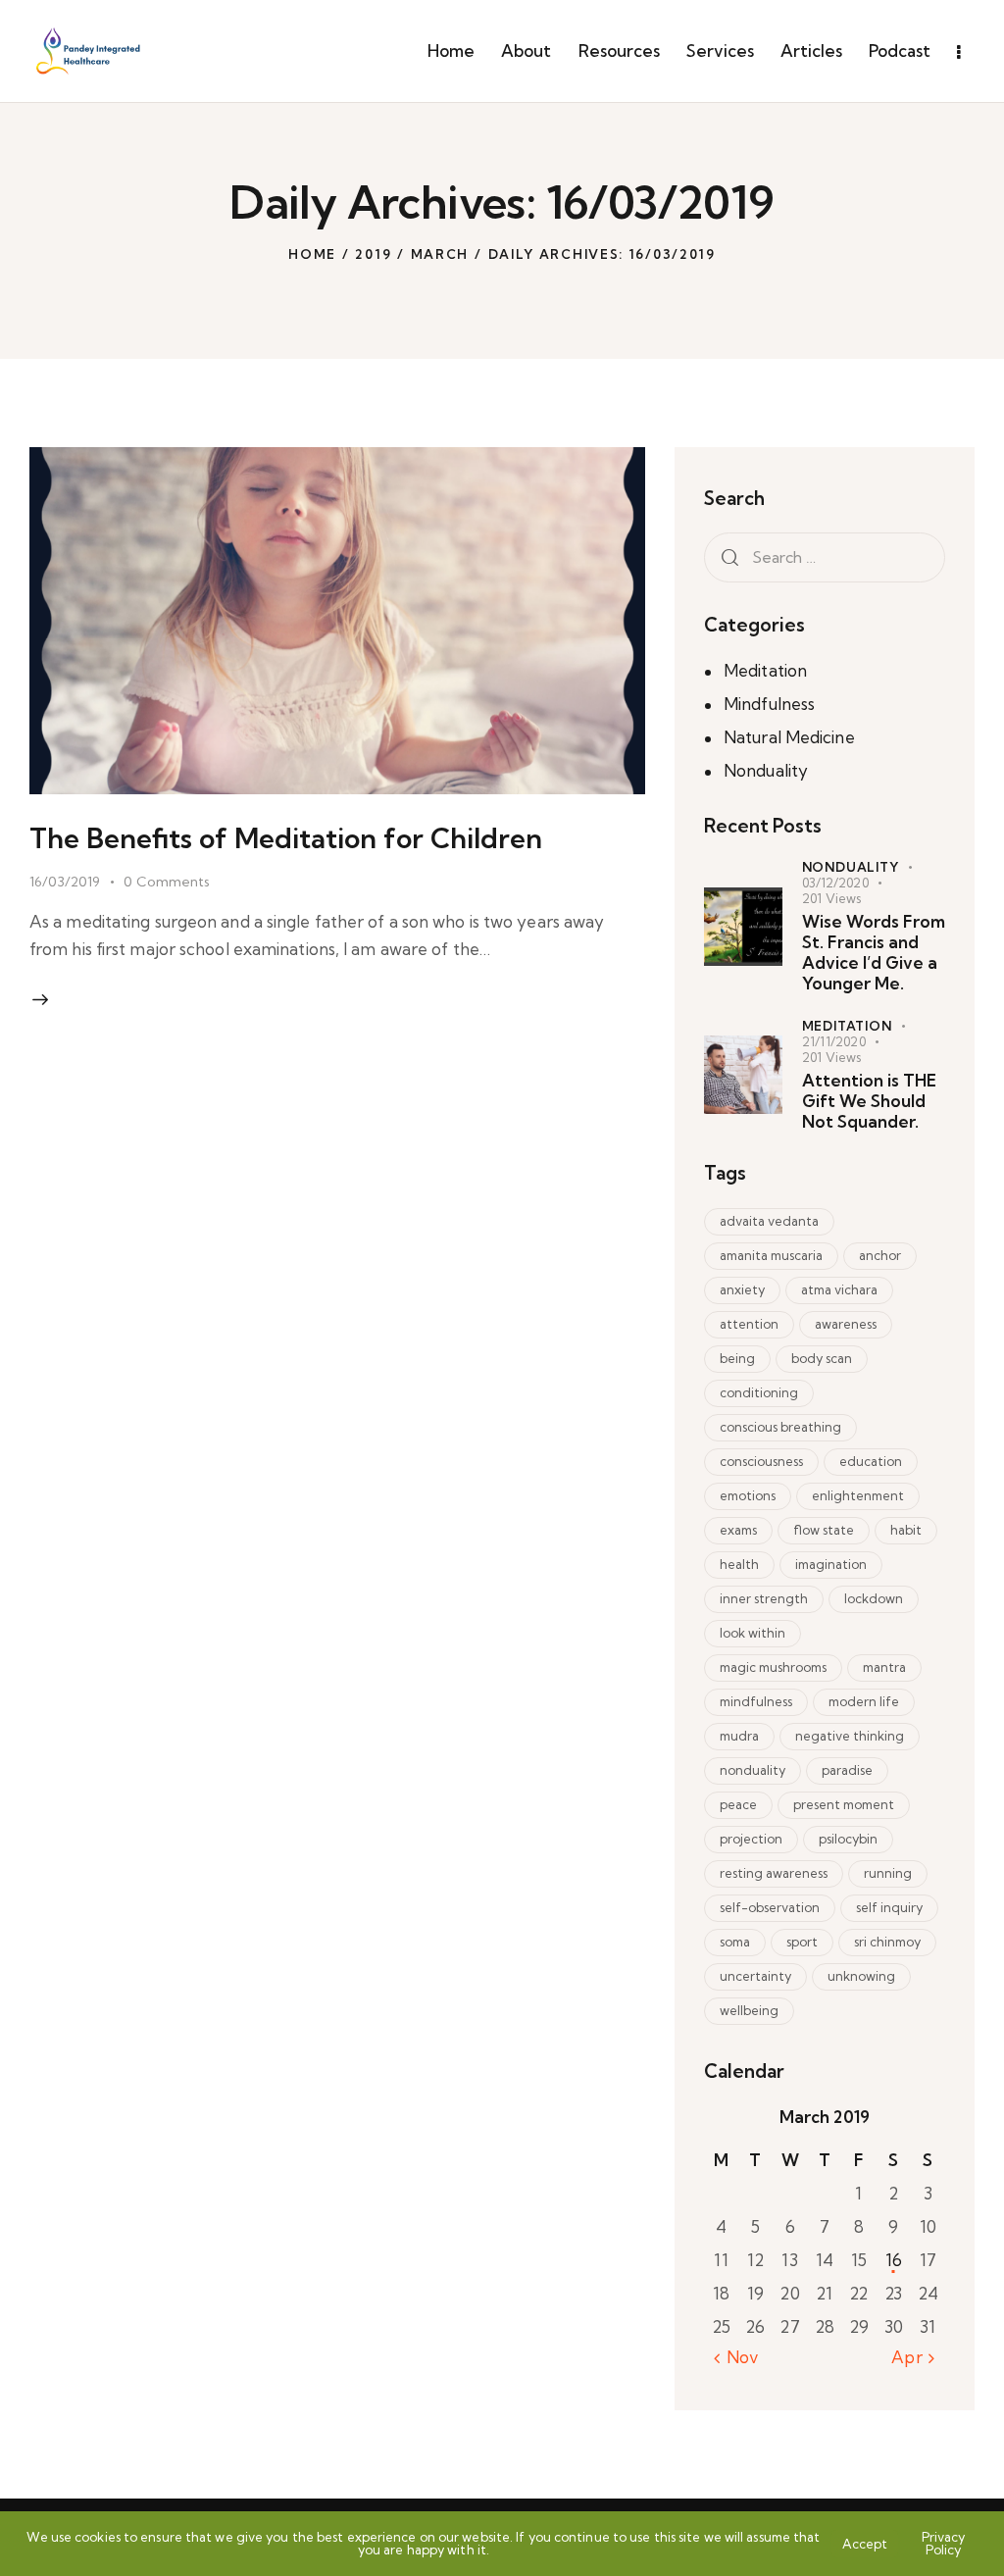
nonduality (753, 1770)
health (739, 1564)
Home (312, 254)
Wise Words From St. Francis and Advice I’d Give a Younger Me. (874, 953)
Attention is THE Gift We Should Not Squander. (869, 1101)
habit (906, 1530)
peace (738, 1804)
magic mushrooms (773, 1667)
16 (894, 2260)
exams (738, 1530)
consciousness (761, 1461)
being (737, 1358)
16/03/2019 (65, 882)
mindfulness (756, 1701)
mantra (884, 1667)
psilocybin (848, 1839)
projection (751, 1839)
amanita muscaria (771, 1255)
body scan (822, 1358)
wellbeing (749, 2010)
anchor (880, 1255)
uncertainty (755, 1976)
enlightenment (858, 1495)
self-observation (770, 1907)
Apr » (913, 2357)
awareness (846, 1324)
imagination (831, 1564)
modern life (864, 1701)
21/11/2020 (834, 1041)
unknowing (861, 1976)
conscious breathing (780, 1427)
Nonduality (766, 770)
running (888, 1873)
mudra (739, 1736)
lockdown (874, 1598)
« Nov (737, 2357)
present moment (844, 1804)
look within (753, 1633)
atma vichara (839, 1289)
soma (735, 1942)
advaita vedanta (769, 1221)
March (440, 254)
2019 (373, 254)
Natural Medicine (789, 737)
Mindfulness (769, 704)
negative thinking (850, 1736)
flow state (824, 1530)
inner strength (764, 1598)
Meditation (765, 670)
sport (802, 1942)
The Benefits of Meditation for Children (286, 838)
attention (749, 1324)
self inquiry (889, 1907)
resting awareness (774, 1873)
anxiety (742, 1289)
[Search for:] (825, 556)
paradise (847, 1770)
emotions (748, 1495)
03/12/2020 (835, 883)
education (871, 1461)
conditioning (759, 1392)
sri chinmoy (887, 1942)
